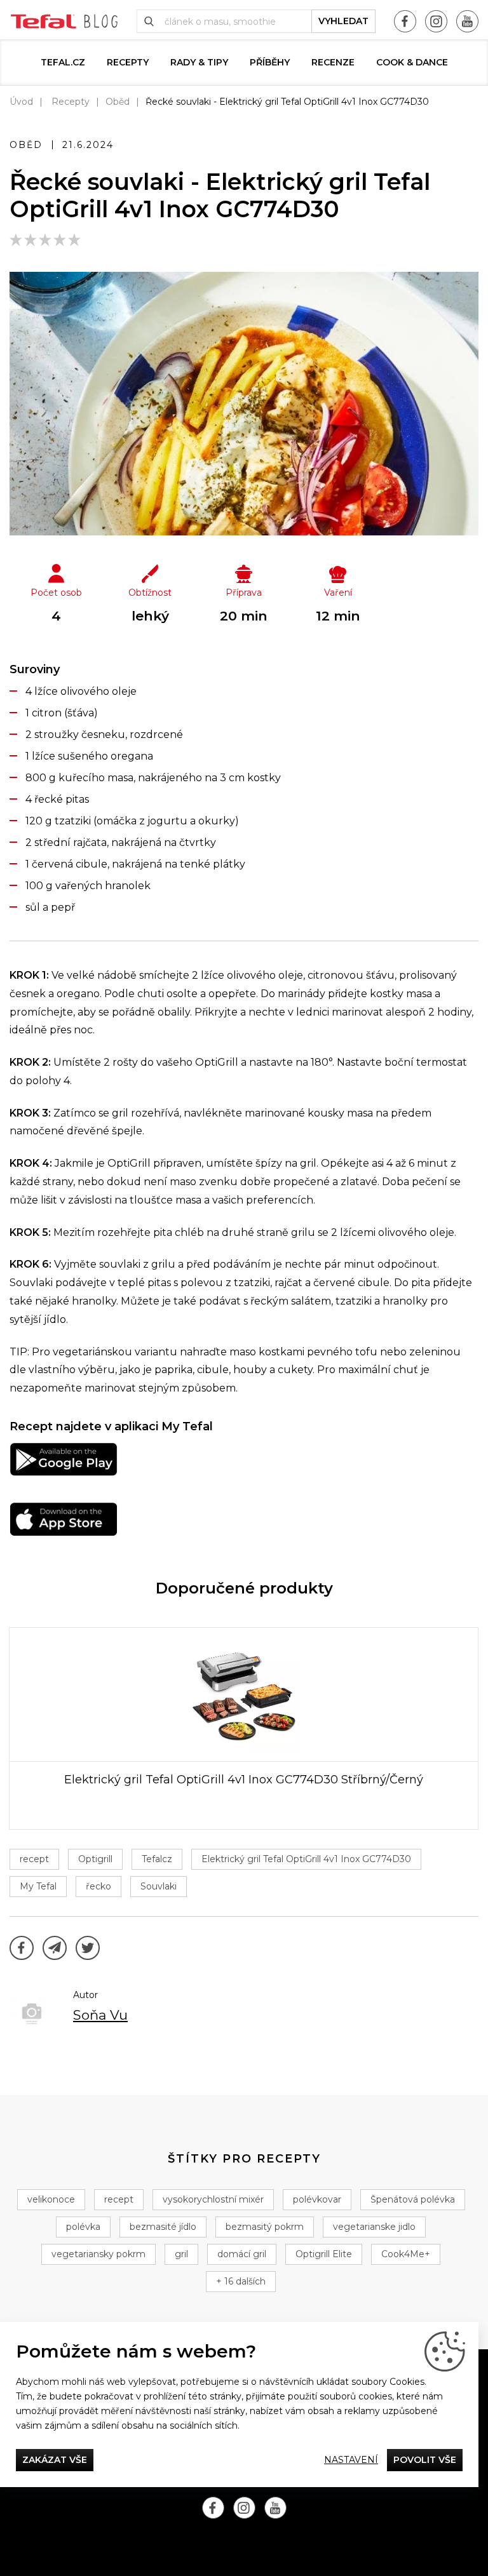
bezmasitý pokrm (265, 2227)
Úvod (21, 102)
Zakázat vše (55, 2460)
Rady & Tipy (199, 62)
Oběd (118, 102)
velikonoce (51, 2199)
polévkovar (317, 2199)
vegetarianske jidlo (374, 2227)
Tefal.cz (63, 62)
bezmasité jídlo (163, 2227)
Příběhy (270, 62)
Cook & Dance (412, 62)
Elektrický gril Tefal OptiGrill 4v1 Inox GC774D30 (306, 1859)
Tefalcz (157, 1859)
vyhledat (343, 21)
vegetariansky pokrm (98, 2254)
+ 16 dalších (241, 2281)
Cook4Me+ (406, 2254)
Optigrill (95, 1859)
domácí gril (242, 2254)
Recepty (128, 62)
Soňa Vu (100, 2015)
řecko (98, 1886)
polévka (83, 2227)
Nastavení (351, 2460)
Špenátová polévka (413, 2199)
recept (34, 1859)
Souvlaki (159, 1886)
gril (181, 2254)
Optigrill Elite (324, 2254)
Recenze (333, 62)
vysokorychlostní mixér (213, 2199)
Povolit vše (425, 2460)
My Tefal (38, 1886)
